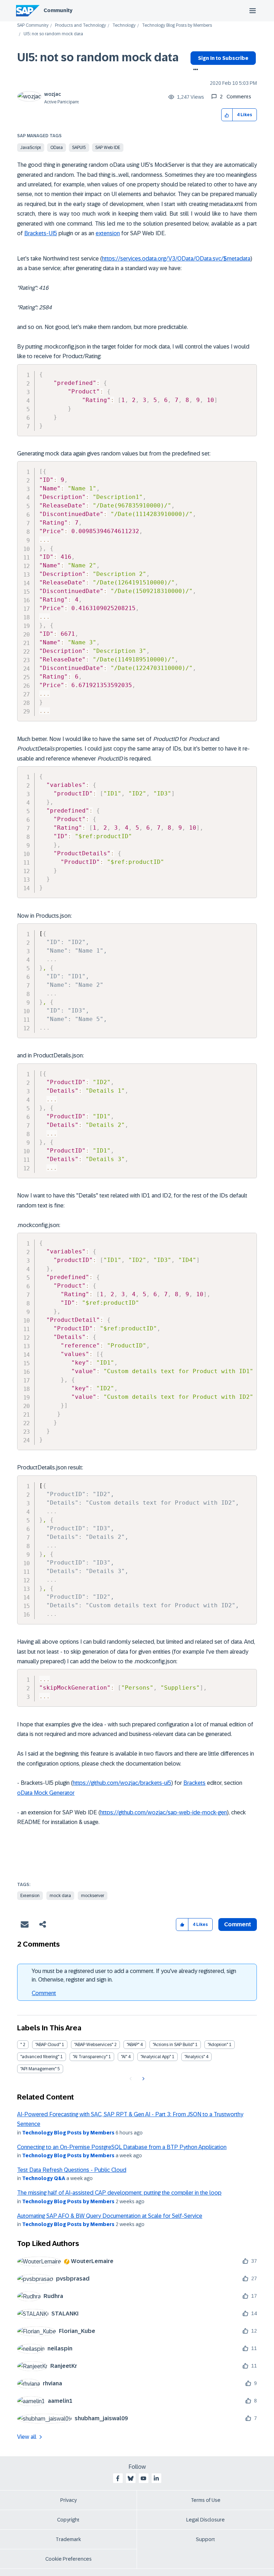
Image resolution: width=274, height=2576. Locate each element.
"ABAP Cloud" (48, 2045)
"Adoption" (218, 2045)
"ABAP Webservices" (94, 2045)
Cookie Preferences (68, 2559)
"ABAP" (133, 2045)
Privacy (68, 2500)
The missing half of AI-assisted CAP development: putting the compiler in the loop (119, 2193)
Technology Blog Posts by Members (177, 25)
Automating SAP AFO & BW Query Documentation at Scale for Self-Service (110, 2216)
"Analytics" (195, 2057)
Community (58, 10)
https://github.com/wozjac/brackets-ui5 (122, 1783)
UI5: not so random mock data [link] (53, 34)
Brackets (194, 1783)
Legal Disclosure (205, 2520)
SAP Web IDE (108, 148)
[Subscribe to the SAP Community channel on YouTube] (143, 2478)
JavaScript (31, 148)
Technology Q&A (44, 2178)
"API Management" (38, 2069)
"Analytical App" (156, 2057)
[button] (227, 115)
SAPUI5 (79, 148)
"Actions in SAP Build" (173, 2045)
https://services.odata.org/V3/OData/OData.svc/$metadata (176, 259)
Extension (30, 1896)
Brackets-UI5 (41, 233)
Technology (124, 25)
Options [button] (194, 70)
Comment (44, 1993)
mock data (60, 1896)
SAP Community (33, 25)
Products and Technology (80, 25)
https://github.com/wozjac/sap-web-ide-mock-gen (164, 1812)
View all (27, 2437)
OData (57, 148)
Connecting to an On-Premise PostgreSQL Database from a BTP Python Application (122, 2147)
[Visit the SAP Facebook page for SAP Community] (118, 2478)
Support (205, 2539)
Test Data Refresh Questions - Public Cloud (72, 2170)
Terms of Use (206, 2500)
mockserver (93, 1896)
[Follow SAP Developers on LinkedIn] (156, 2478)
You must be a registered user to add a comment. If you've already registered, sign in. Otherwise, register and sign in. (134, 1975)
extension (108, 233)
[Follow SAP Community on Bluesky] (131, 2478)
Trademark (68, 2539)
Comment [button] (238, 1924)
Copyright (68, 2520)
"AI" (124, 2057)
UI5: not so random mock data (98, 57)
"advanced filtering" (40, 2057)
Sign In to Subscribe (223, 58)
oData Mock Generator (46, 1793)
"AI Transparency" (90, 2057)
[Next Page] (143, 2079)
